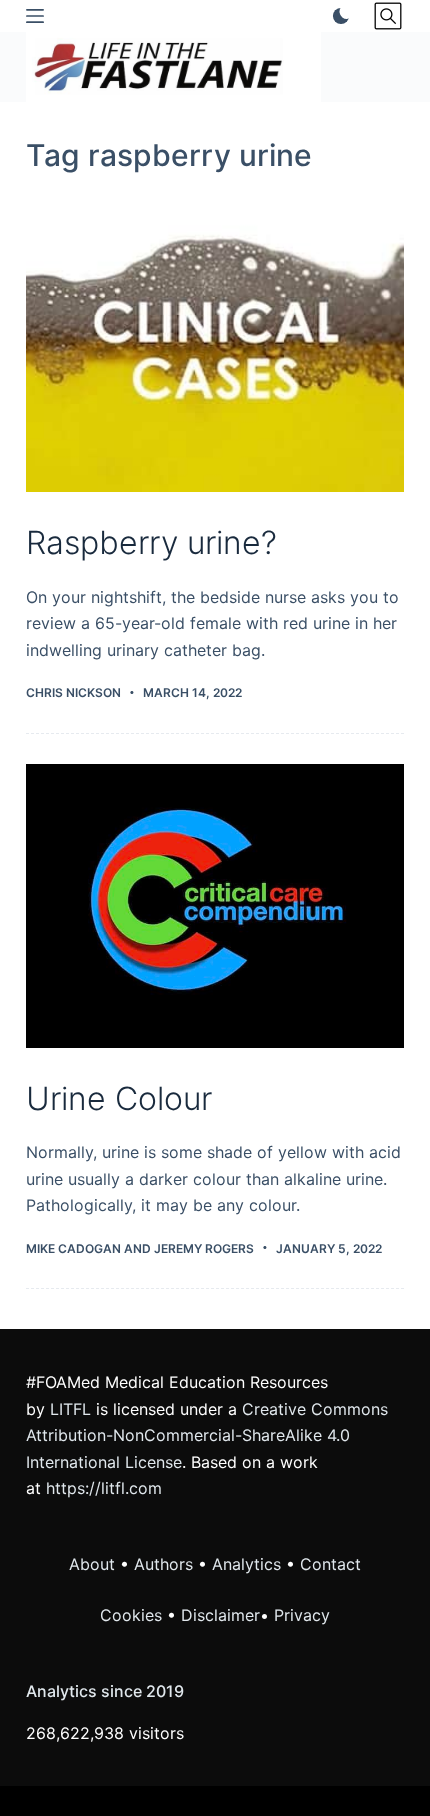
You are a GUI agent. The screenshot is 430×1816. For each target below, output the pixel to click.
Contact (330, 1564)
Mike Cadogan (73, 1248)
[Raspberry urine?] (215, 351)
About (92, 1564)
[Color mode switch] (337, 16)
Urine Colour (119, 1098)
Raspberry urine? (151, 542)
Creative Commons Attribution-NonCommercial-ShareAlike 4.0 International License (207, 1435)
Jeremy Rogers (204, 1248)
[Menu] (35, 16)
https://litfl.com (104, 1488)
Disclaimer (220, 1615)
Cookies (133, 1615)
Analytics (246, 1564)
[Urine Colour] (215, 906)
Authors (163, 1564)
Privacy (302, 1615)
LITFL (70, 1409)
